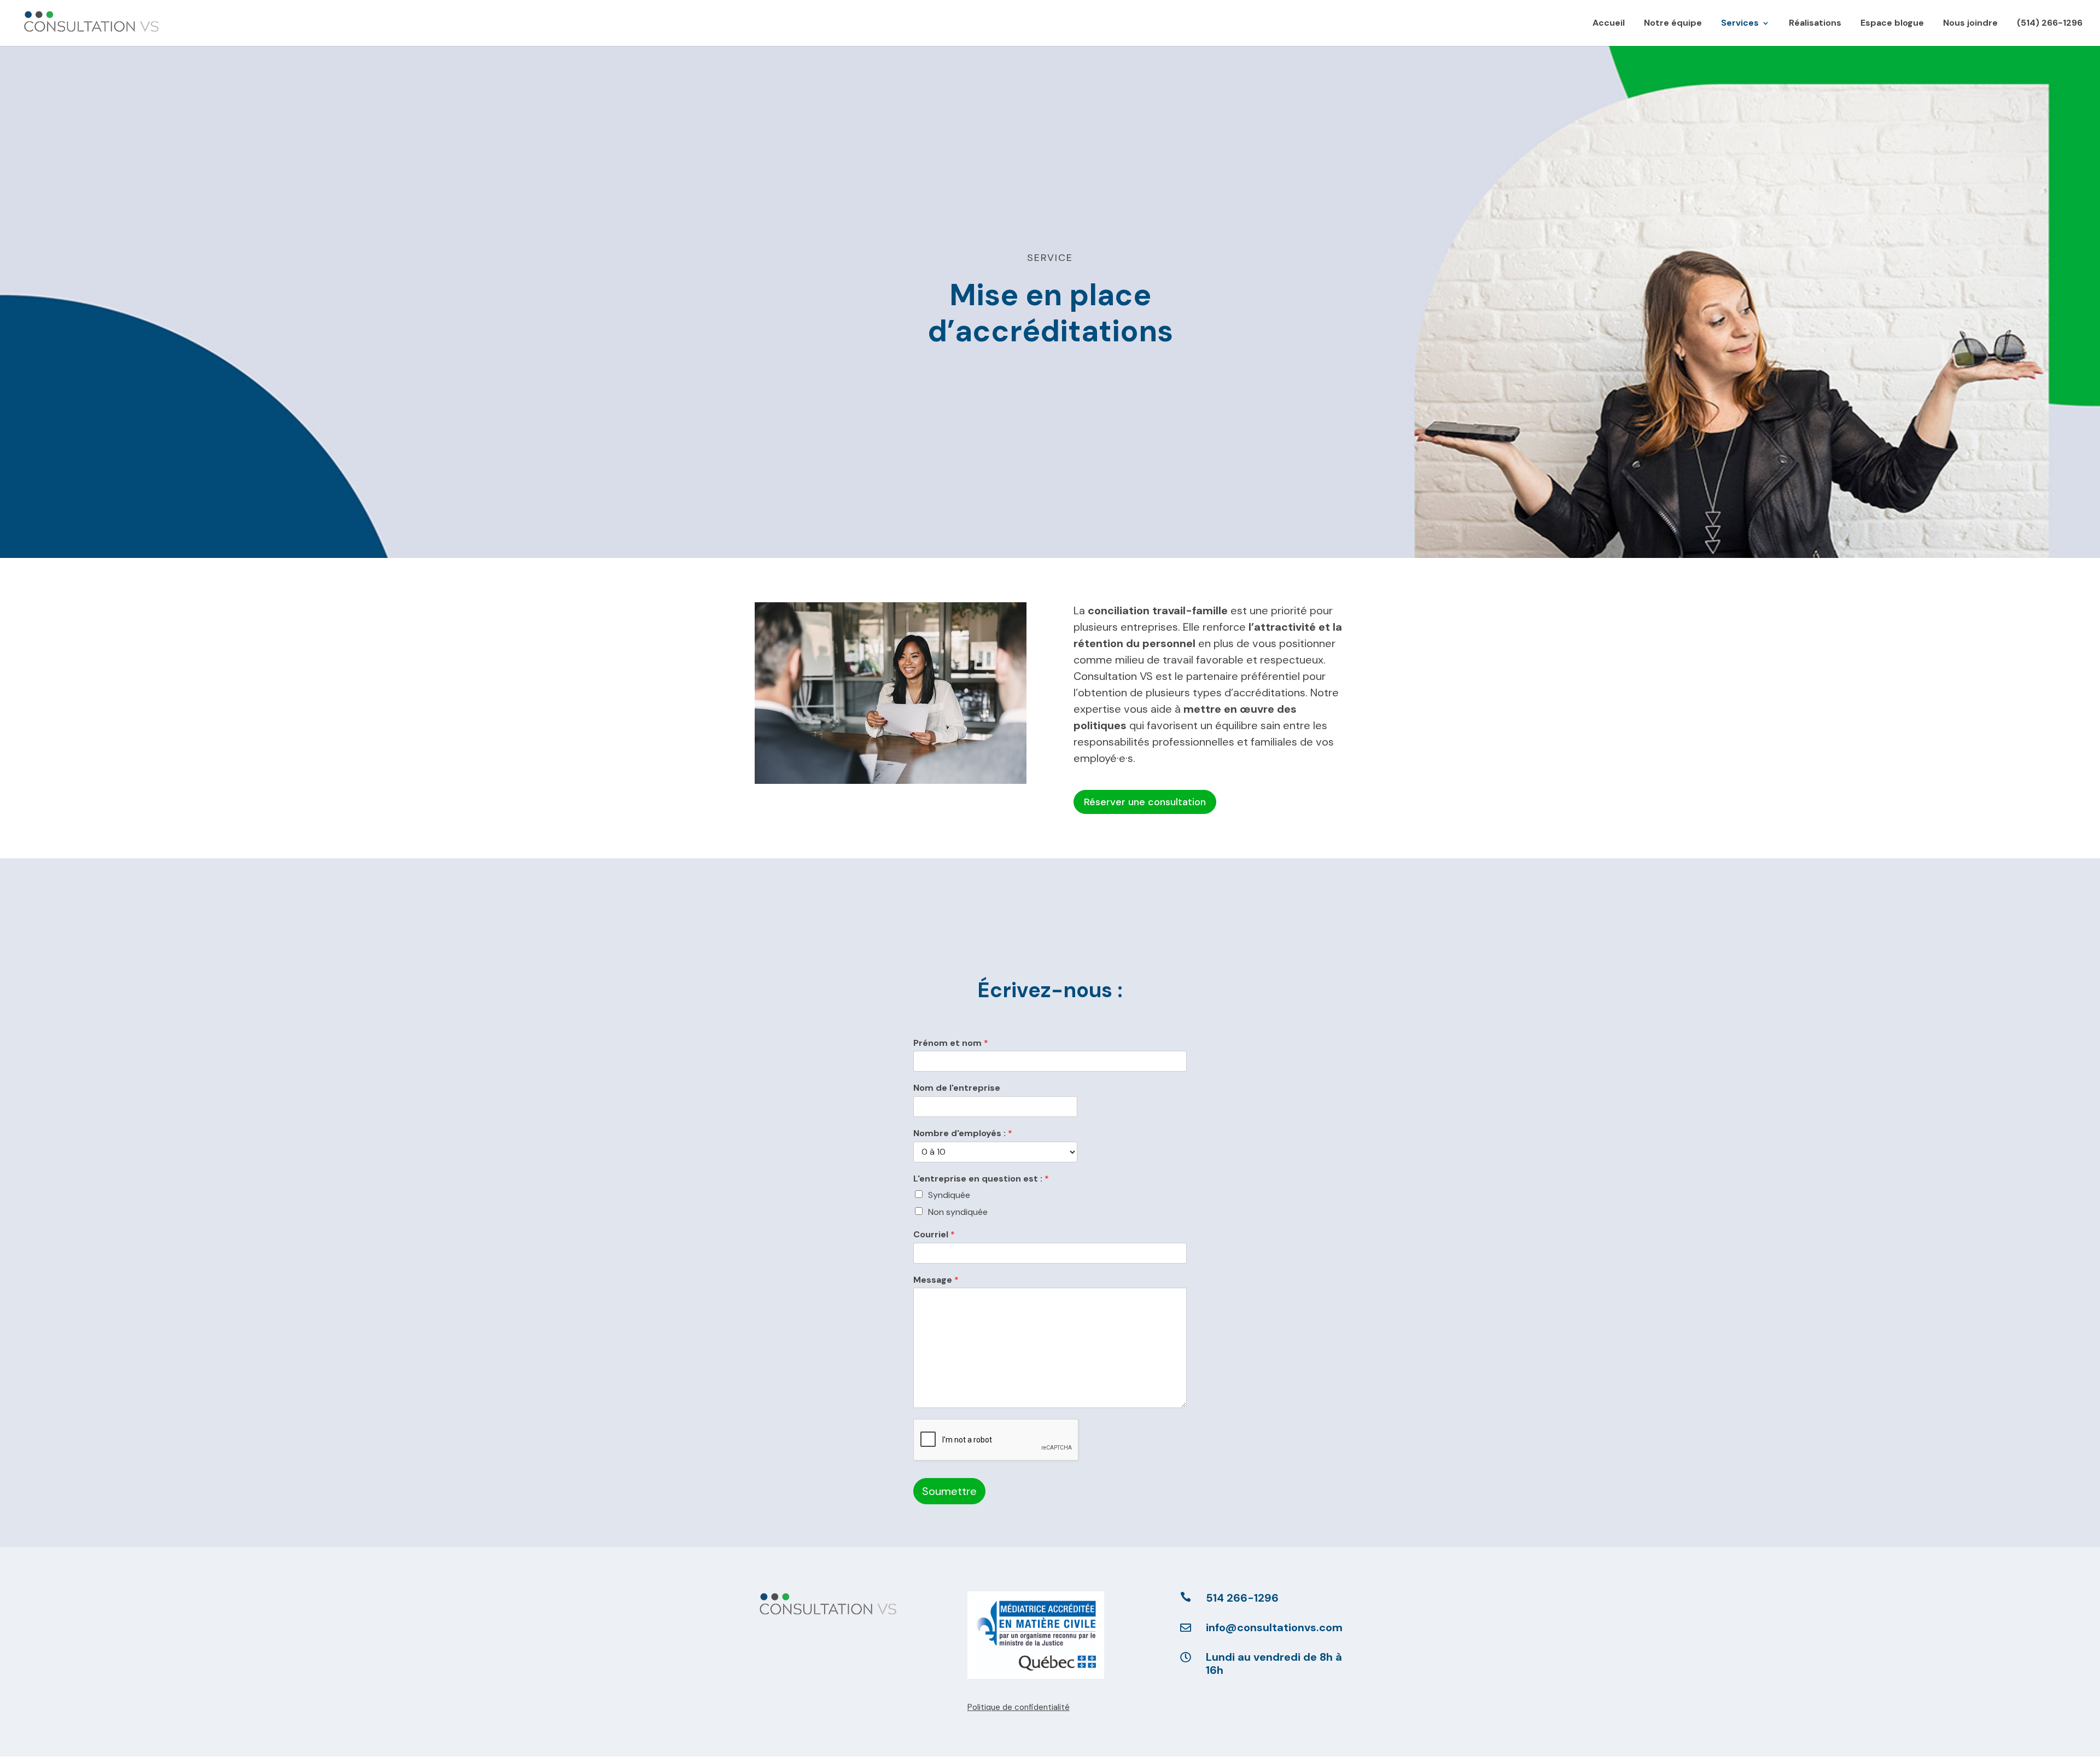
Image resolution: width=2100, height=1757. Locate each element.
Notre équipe (1673, 24)
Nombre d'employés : (963, 1133)
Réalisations (1815, 24)
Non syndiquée (958, 1212)
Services (1740, 24)
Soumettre (949, 1491)
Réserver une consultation (1145, 802)
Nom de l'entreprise (957, 1088)
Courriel (934, 1235)
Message (936, 1280)
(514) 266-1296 (2050, 24)
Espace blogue (1892, 24)
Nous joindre (1970, 24)
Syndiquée (949, 1195)
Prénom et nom (951, 1043)
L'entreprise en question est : (981, 1179)
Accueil (1609, 24)
